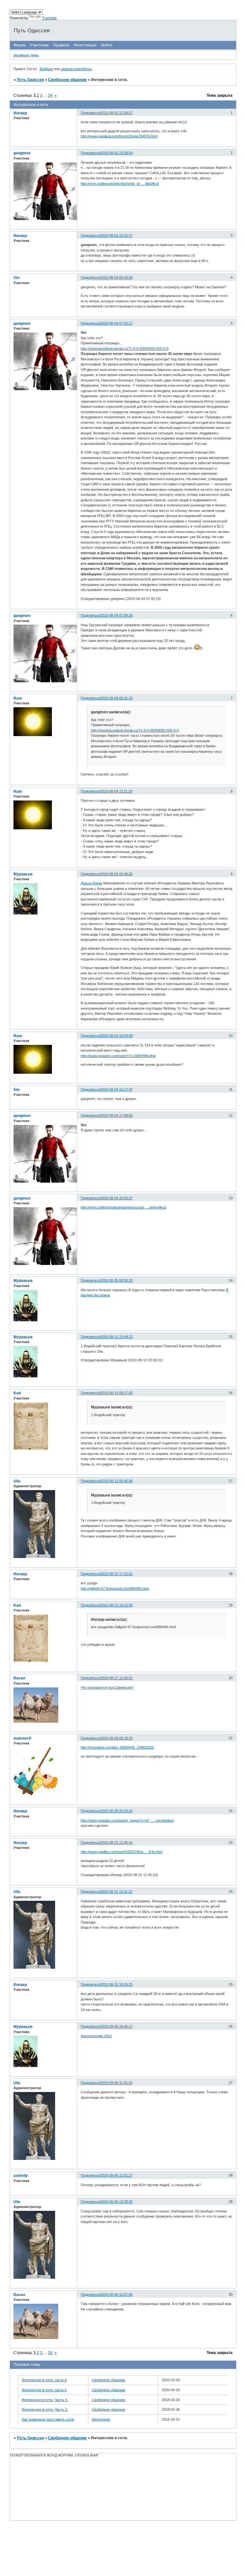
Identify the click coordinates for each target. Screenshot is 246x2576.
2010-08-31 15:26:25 (116, 1984)
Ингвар (20, 113)
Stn (16, 278)
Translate (49, 18)
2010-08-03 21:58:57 (116, 113)
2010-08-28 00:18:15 (116, 1738)
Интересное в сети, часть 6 (44, 2380)
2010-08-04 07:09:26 (116, 615)
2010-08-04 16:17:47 (116, 1089)
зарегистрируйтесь (76, 69)
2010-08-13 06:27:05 (116, 1393)
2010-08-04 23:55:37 (116, 1198)
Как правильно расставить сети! (48, 2419)
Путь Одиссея (30, 80)
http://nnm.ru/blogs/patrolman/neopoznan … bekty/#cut (123, 1207)
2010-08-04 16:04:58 (116, 1036)
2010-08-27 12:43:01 (116, 1678)
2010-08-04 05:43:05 (116, 277)
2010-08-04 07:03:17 (116, 323)
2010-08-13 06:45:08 (116, 1481)
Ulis (17, 1481)
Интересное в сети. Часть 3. (45, 2409)
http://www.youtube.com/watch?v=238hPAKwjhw (118, 1056)
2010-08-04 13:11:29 (116, 791)
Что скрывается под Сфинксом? (107, 1687)
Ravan (19, 1678)
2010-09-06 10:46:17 (116, 2026)
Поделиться (90, 113)
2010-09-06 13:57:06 (116, 2294)
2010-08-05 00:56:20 (116, 1280)
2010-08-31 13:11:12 (116, 1891)
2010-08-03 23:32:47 (116, 235)
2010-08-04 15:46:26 (116, 874)
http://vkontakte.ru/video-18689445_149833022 (117, 1747)
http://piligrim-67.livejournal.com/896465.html (115, 1588)
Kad (17, 1393)
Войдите (46, 69)
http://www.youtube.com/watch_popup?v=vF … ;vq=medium (127, 1820)
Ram (18, 698)
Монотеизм (101, 2419)
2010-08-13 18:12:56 (116, 1605)
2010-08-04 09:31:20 (116, 698)
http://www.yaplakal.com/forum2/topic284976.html (119, 136)
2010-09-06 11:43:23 (116, 2083)
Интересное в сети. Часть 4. (45, 2400)
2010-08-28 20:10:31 (116, 1811)
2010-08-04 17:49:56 (116, 1115)
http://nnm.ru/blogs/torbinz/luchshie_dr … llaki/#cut (120, 184)
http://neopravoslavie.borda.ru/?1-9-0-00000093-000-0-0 (125, 349)
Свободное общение (67, 80)
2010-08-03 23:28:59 (116, 153)
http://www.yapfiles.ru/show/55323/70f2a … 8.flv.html (121, 1852)
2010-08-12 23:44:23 (116, 1337)
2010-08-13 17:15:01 (116, 1574)
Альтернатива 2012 (96, 2036)
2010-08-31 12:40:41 (116, 1842)
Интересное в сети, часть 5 (44, 2390)
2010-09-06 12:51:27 (116, 2175)
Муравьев (23, 874)
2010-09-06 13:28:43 (116, 2202)
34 (50, 95)
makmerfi (22, 1738)
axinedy (21, 2176)
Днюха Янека (91, 883)
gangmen (22, 153)
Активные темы (26, 55)
